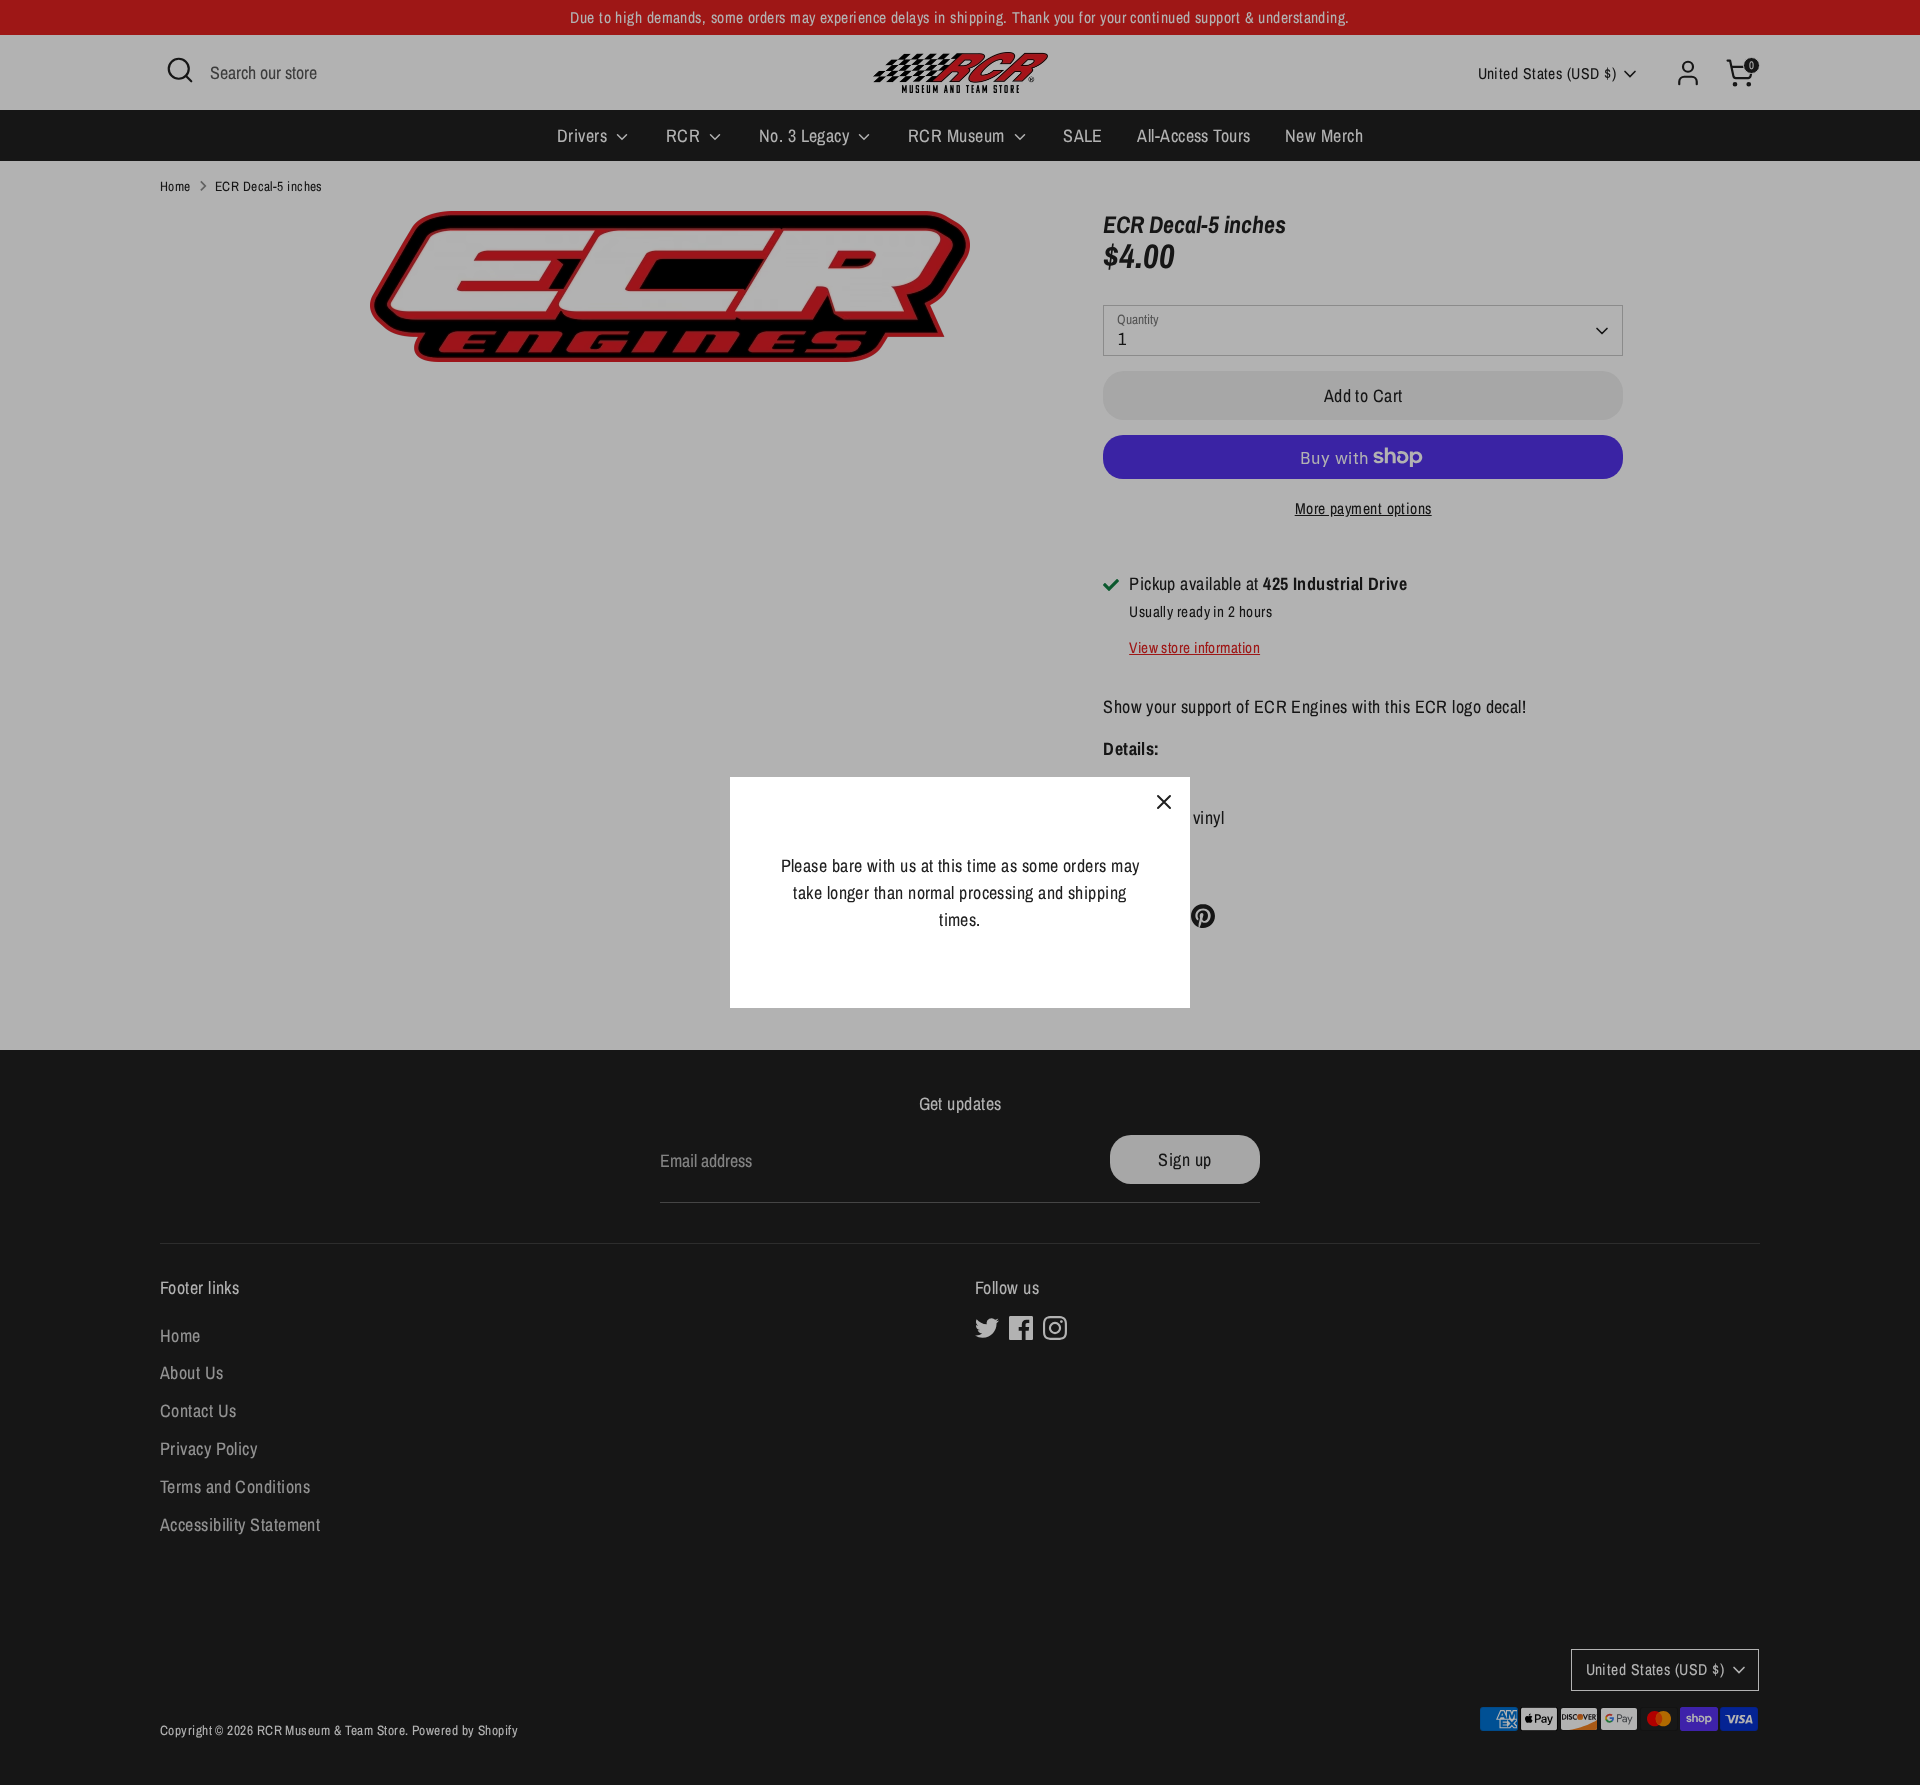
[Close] (1164, 803)
